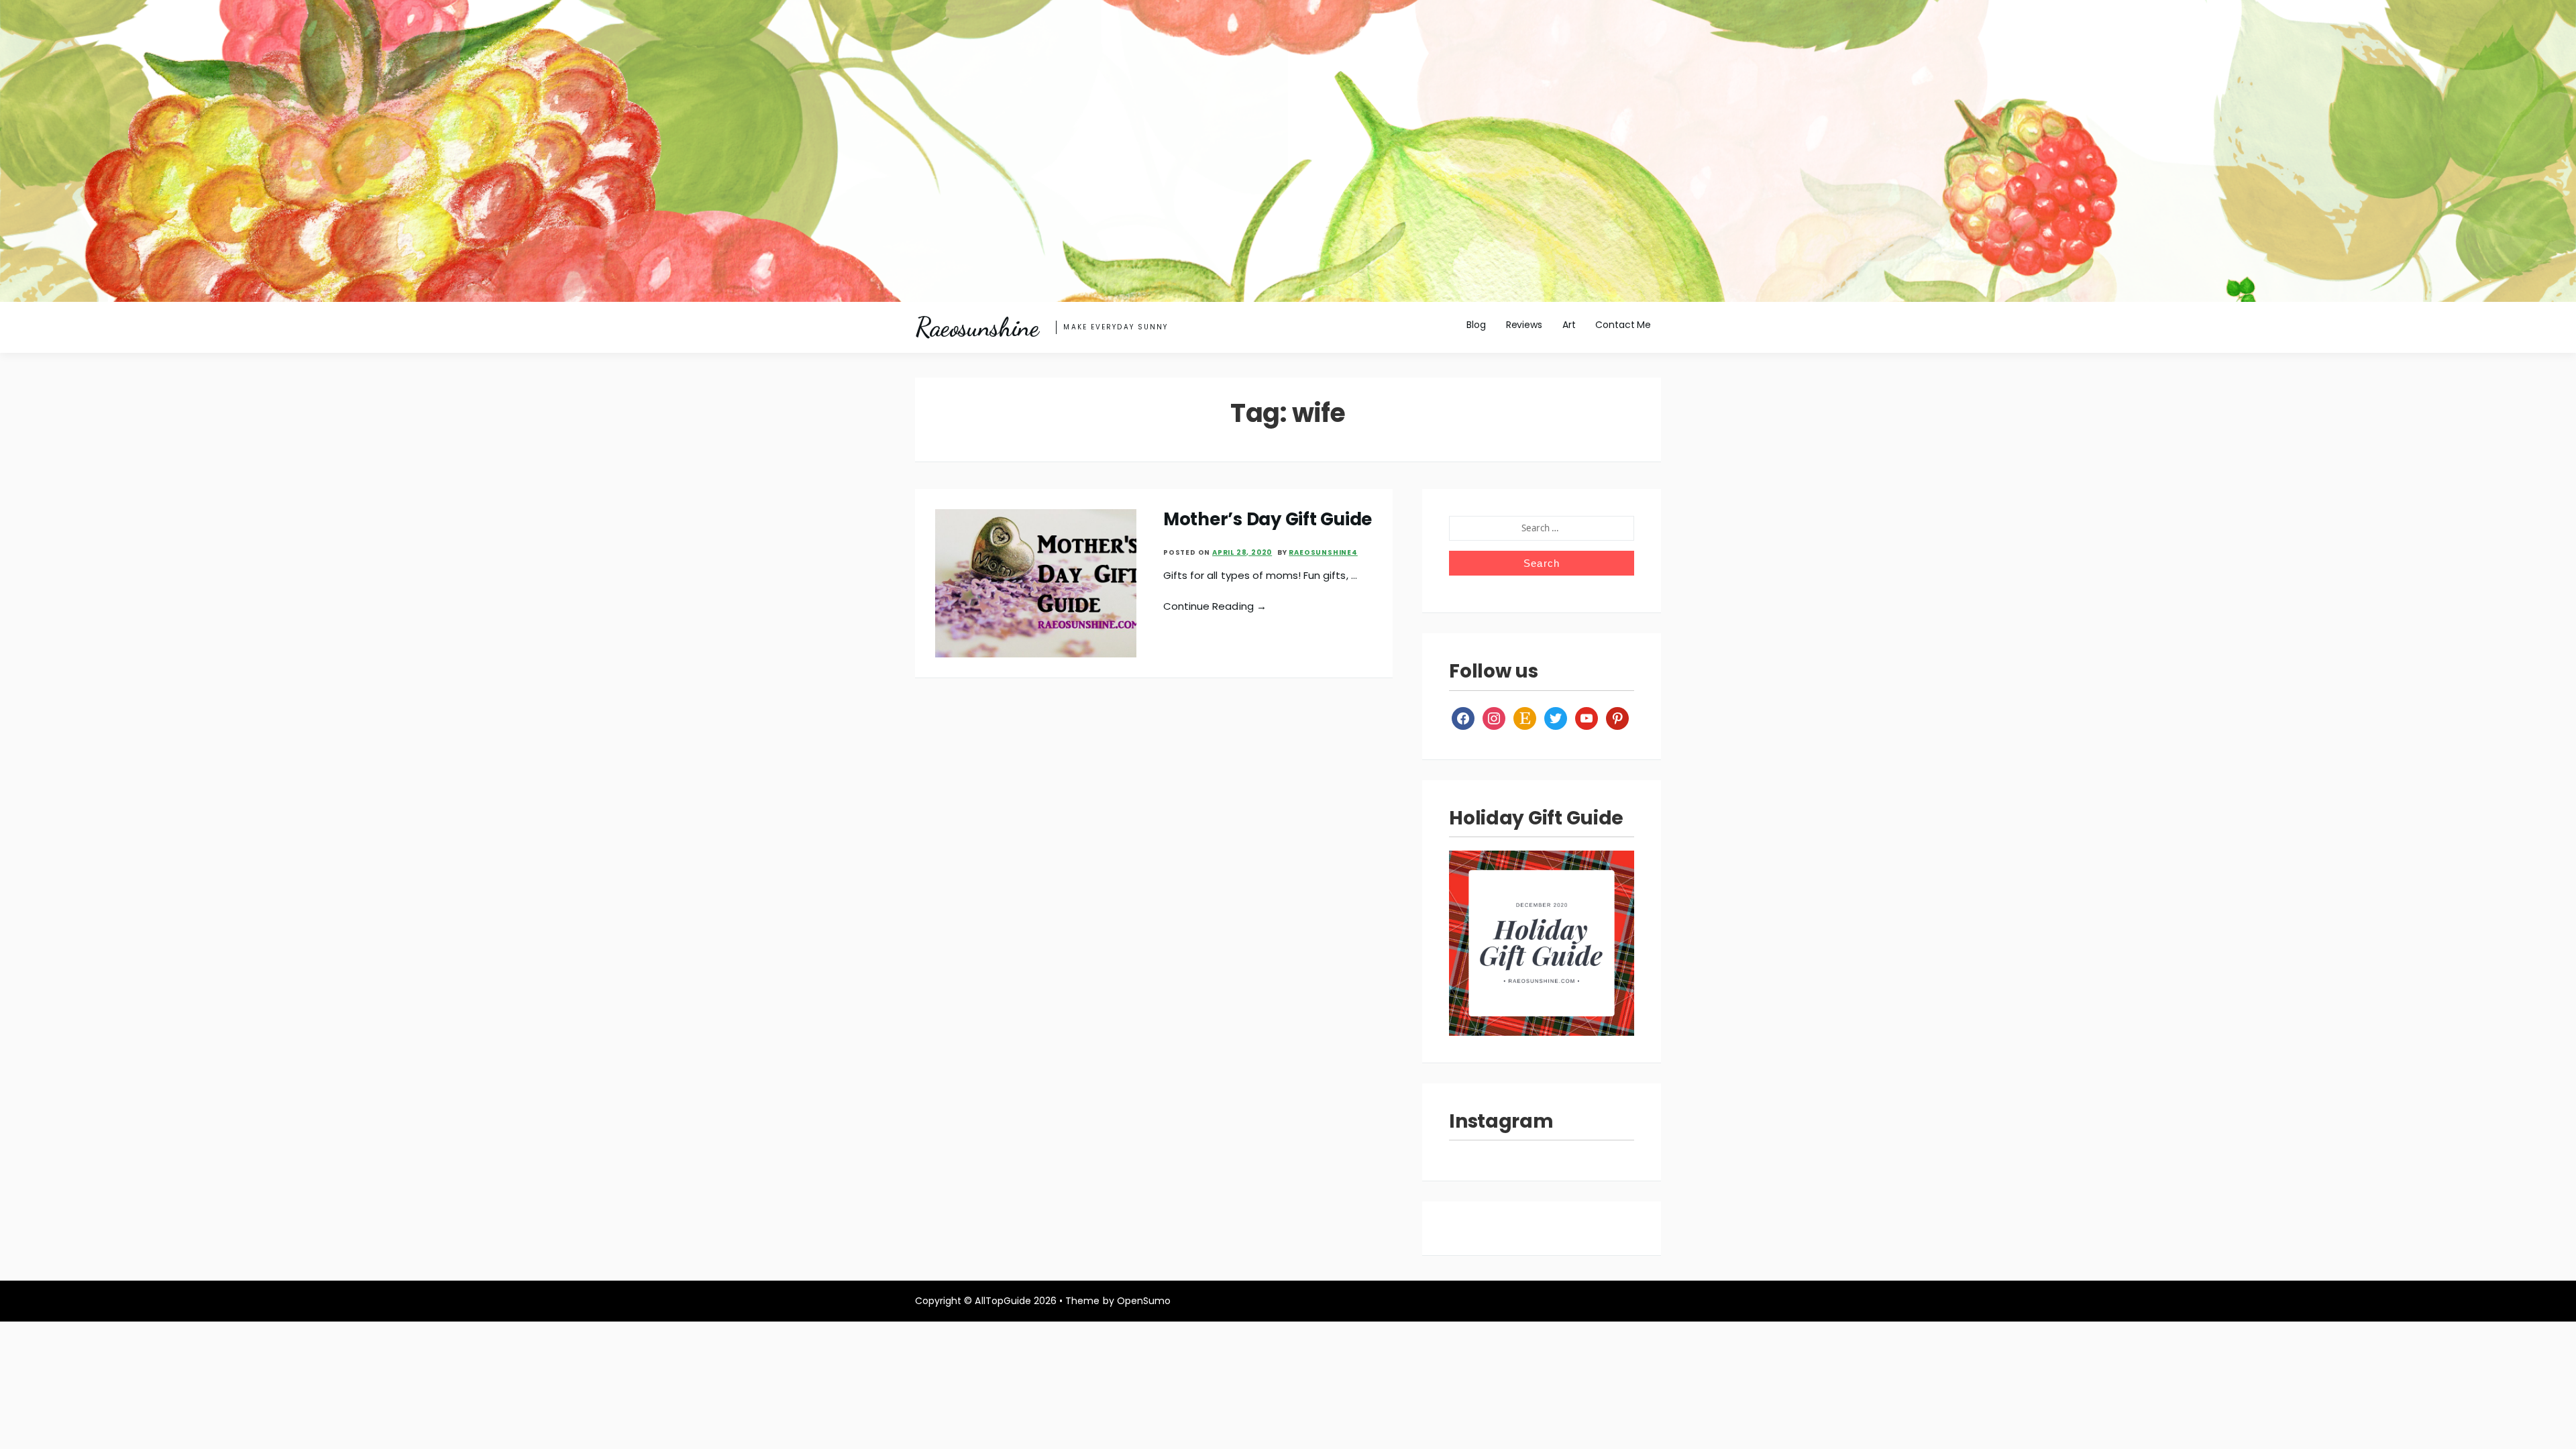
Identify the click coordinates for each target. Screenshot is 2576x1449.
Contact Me (1623, 325)
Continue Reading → (1215, 606)
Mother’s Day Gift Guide (1268, 519)
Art (1569, 325)
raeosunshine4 (1323, 552)
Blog (1476, 325)
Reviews (1524, 325)
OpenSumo (1144, 1301)
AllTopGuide (1003, 1301)
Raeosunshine (977, 327)
